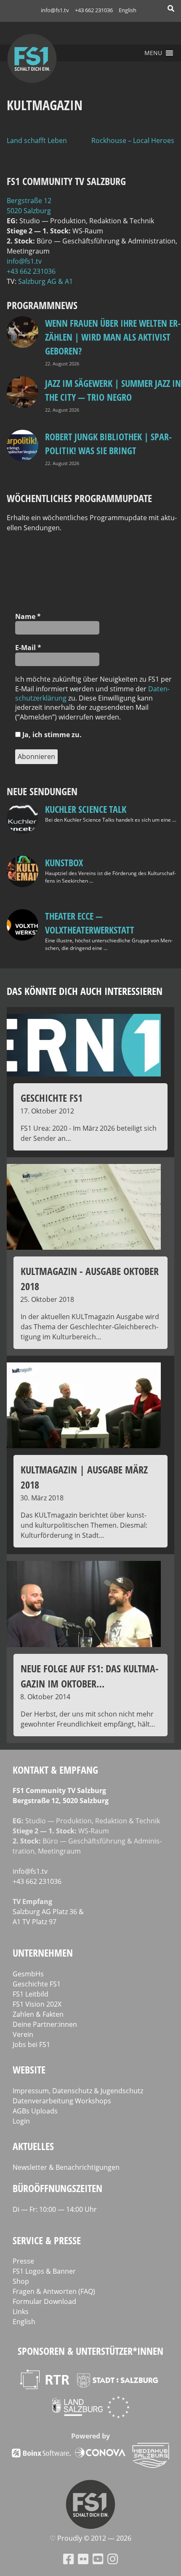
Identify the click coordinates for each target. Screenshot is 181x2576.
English (128, 10)
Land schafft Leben (37, 140)
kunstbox (64, 862)
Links (21, 2312)
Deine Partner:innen (45, 2024)
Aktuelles (33, 2146)
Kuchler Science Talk (86, 809)
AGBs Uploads (35, 2111)
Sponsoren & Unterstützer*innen (90, 2351)
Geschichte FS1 (37, 1984)
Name (28, 616)
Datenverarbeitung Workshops (62, 2101)
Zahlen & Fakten (38, 2014)
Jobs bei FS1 (31, 2044)
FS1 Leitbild (31, 1994)
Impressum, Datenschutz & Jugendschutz (78, 2091)
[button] (153, 53)
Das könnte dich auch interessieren (85, 991)
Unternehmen (43, 1953)
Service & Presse (47, 2240)
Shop (21, 2281)
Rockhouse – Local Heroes (133, 140)
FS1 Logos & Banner (44, 2271)
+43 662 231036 (94, 10)
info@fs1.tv (55, 10)
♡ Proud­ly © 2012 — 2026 (90, 2538)
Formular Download (44, 2301)
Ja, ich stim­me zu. (51, 735)
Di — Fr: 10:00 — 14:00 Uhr (55, 2209)
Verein (23, 2034)
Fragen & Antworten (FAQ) (54, 2291)
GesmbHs (28, 1974)
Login (21, 2121)
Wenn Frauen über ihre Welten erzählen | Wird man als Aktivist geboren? (113, 337)
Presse (23, 2261)
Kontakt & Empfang (55, 1770)
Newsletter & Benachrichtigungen (66, 2167)
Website (29, 2070)
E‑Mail (28, 648)
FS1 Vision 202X (37, 2004)
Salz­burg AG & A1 (45, 281)
